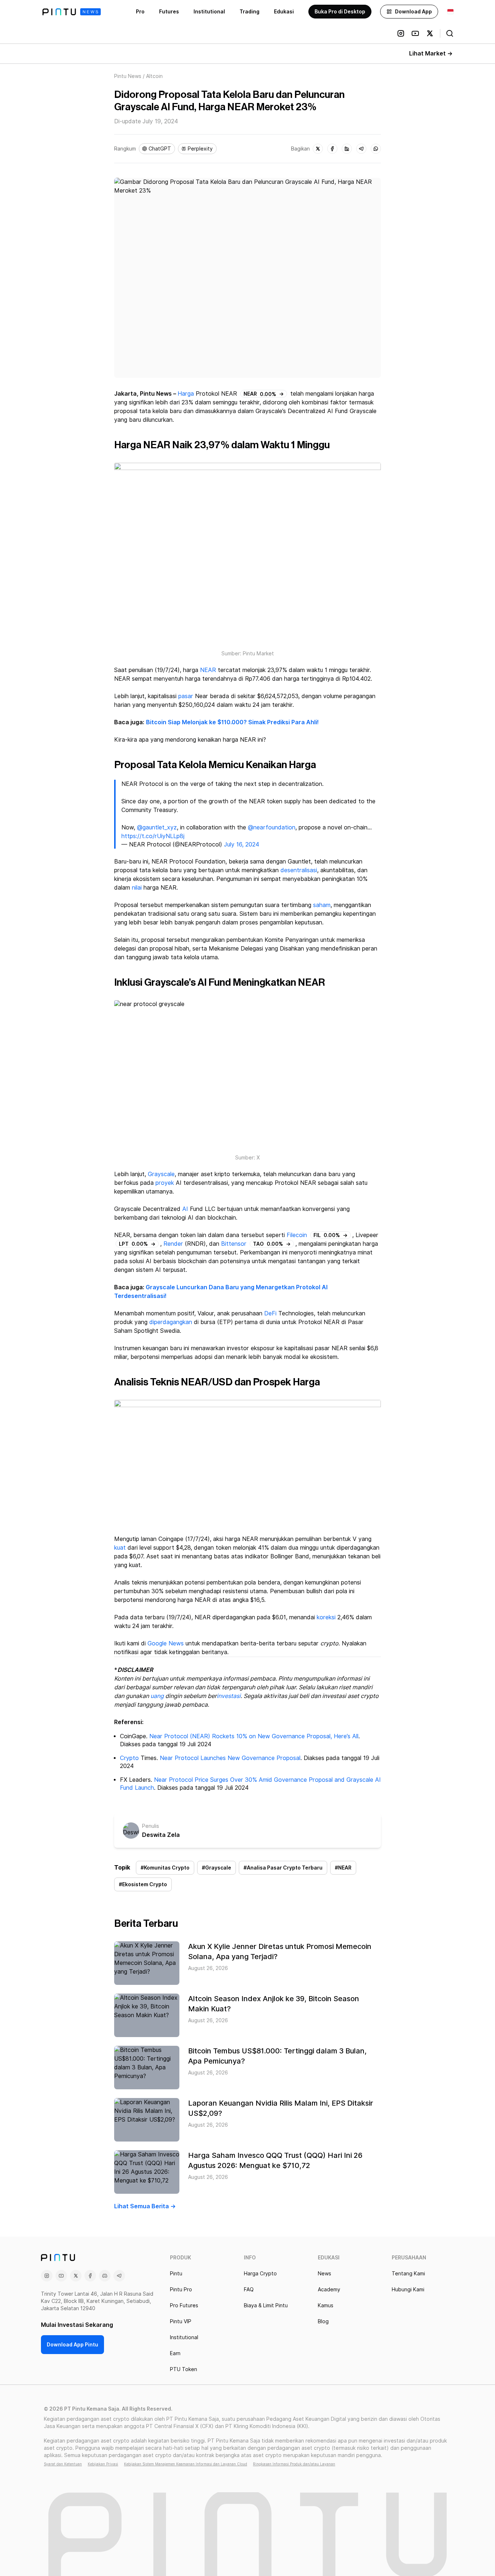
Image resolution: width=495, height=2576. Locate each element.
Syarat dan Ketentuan (63, 2464)
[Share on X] (318, 149)
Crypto (129, 1758)
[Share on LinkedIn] (347, 149)
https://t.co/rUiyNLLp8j (153, 836)
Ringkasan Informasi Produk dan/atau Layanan (294, 2464)
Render (173, 1244)
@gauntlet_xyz (157, 827)
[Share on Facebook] (332, 149)
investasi (229, 1696)
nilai (137, 888)
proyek (165, 1183)
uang (157, 1696)
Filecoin (297, 1235)
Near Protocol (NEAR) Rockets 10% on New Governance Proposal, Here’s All (254, 1736)
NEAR (208, 670)
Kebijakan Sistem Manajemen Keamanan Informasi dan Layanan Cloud (186, 2464)
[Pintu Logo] (72, 12)
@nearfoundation (272, 827)
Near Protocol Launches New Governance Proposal (230, 1758)
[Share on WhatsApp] (376, 149)
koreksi (326, 1617)
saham (322, 905)
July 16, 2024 (242, 844)
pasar (186, 696)
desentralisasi (299, 870)
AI (185, 1209)
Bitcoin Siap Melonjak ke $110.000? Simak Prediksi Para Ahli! (232, 722)
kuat (120, 1548)
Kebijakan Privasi (103, 2464)
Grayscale (161, 1174)
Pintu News (128, 76)
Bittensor (234, 1244)
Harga (186, 394)
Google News (166, 1643)
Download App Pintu (72, 2345)
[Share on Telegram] (361, 149)
